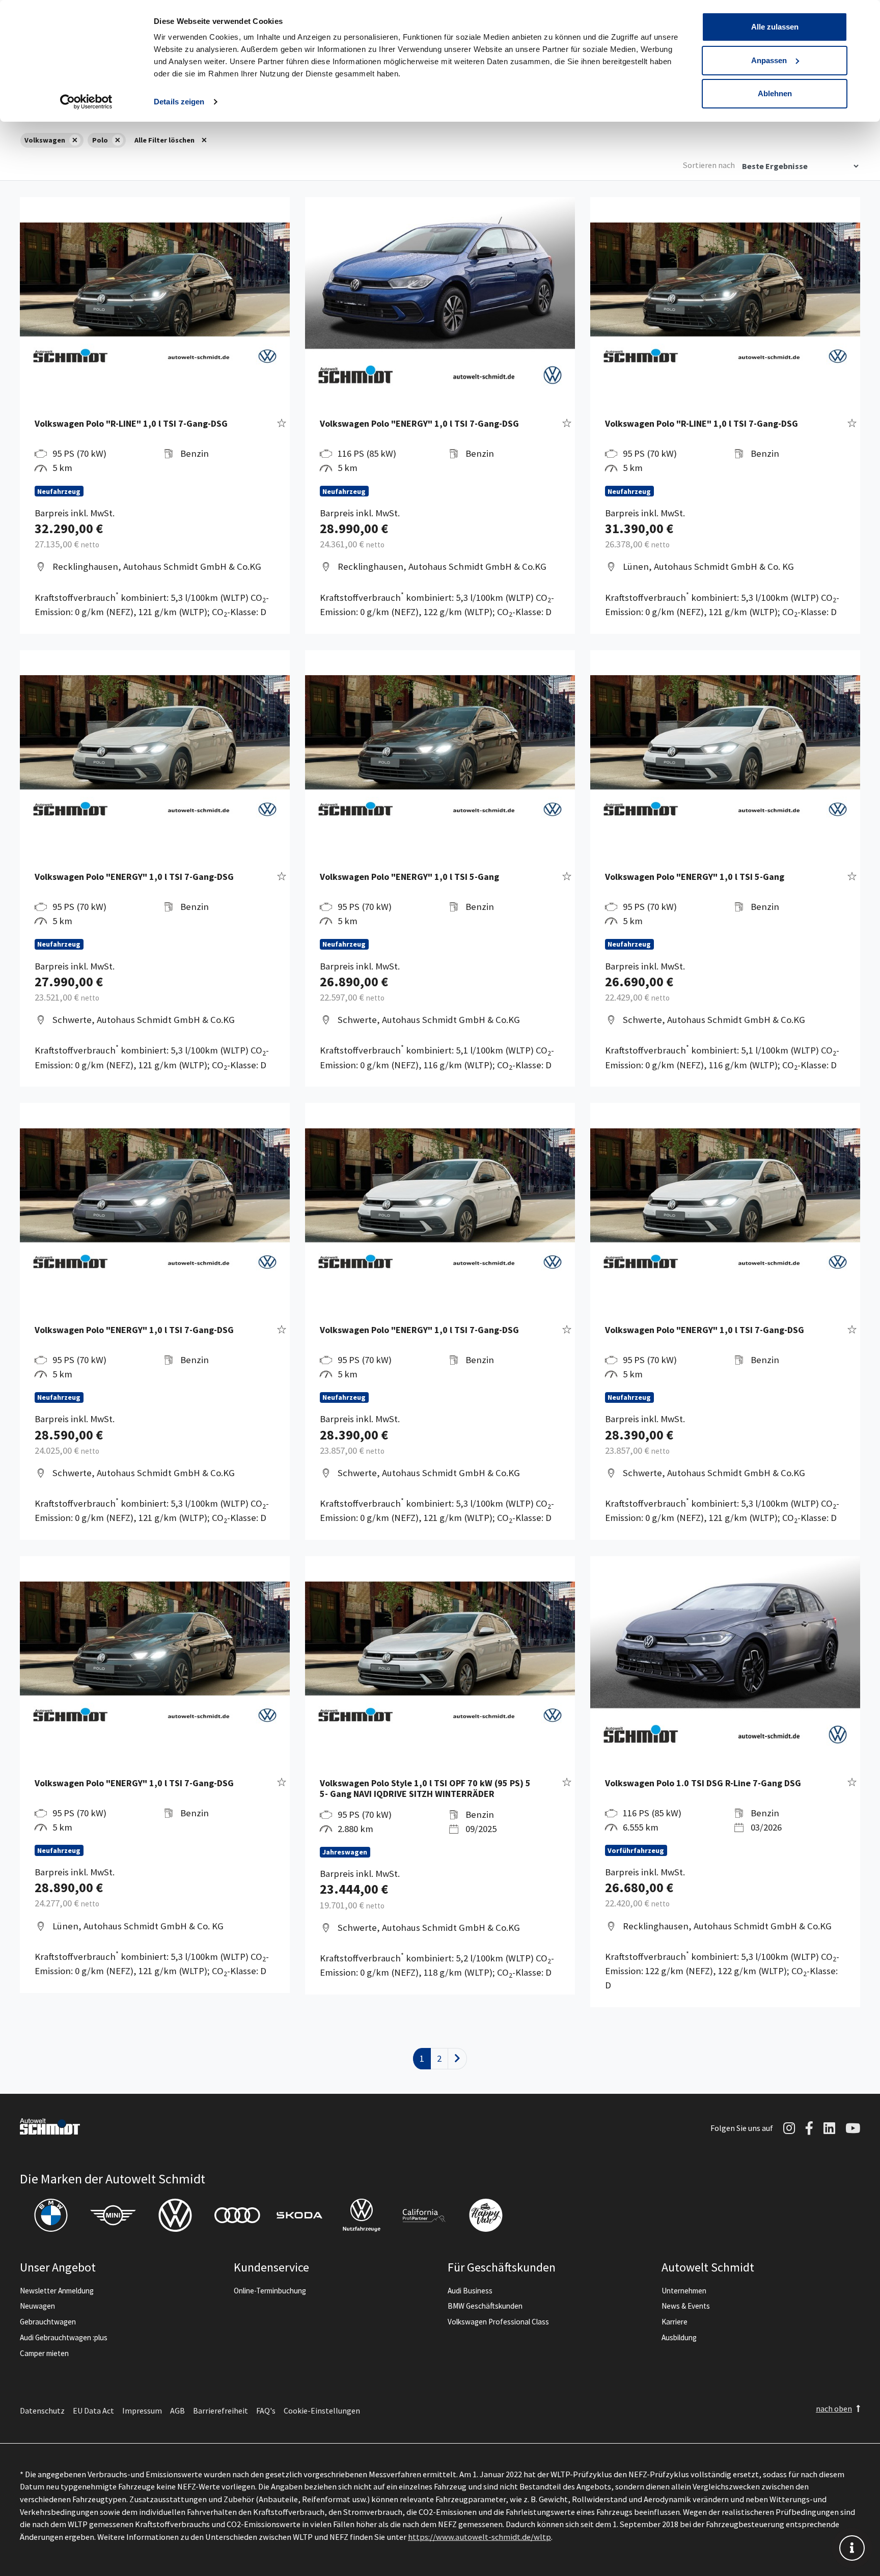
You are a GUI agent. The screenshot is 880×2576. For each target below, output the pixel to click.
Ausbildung (679, 2337)
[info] (852, 2548)
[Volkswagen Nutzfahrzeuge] (362, 2215)
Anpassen (769, 60)
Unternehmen (684, 2291)
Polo (100, 140)
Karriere (675, 2322)
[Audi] (237, 2215)
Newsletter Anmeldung (57, 2291)
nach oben (834, 2408)
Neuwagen (37, 2306)
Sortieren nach (709, 165)
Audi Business (470, 2291)
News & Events (686, 2306)
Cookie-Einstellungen (322, 2411)
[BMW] (51, 2215)
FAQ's (266, 2411)
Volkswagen (45, 140)
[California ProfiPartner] (424, 2215)
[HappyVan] (486, 2215)
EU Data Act (93, 2411)
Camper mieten (44, 2353)
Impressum (142, 2411)
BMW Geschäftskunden (485, 2306)
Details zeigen (179, 102)
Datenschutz (42, 2411)
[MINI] (113, 2215)
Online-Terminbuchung (270, 2291)
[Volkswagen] (175, 2215)
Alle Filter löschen (164, 140)
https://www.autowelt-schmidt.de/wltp (479, 2537)
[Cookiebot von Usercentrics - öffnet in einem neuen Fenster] (86, 102)
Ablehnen (775, 93)
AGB (177, 2411)
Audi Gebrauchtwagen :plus (64, 2337)
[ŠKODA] (299, 2215)
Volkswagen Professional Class (498, 2322)
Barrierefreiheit (221, 2411)
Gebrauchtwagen (48, 2322)
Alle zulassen (775, 27)
